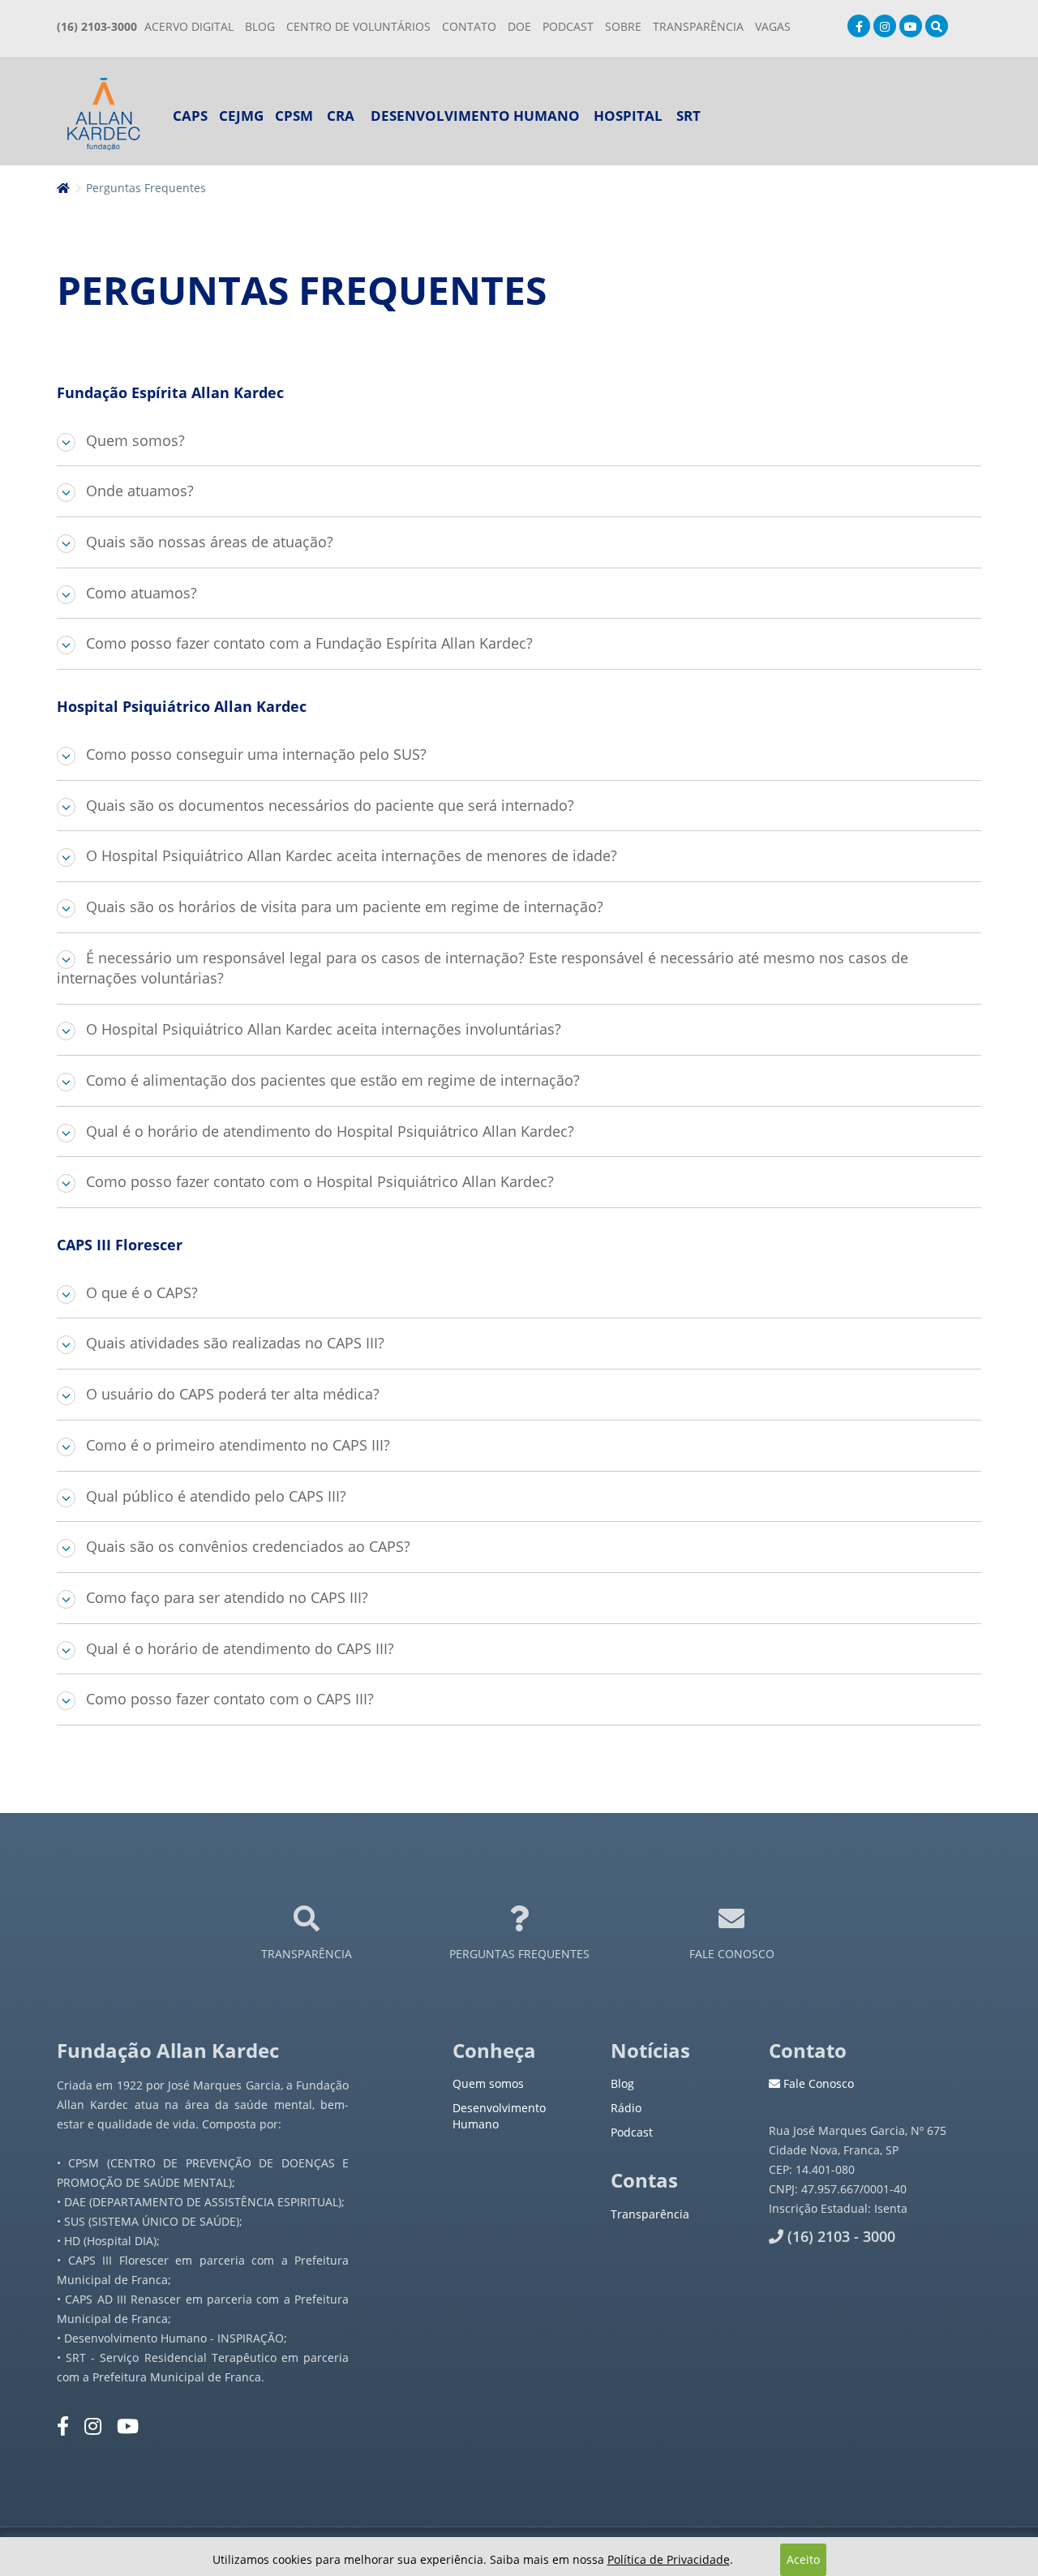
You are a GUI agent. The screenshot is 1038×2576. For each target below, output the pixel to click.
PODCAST (568, 26)
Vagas (773, 26)
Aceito (803, 2559)
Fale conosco (732, 1954)
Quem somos (488, 2083)
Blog (260, 26)
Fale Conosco (817, 2083)
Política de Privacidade (669, 2559)
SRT (688, 116)
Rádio (626, 2108)
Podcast (632, 2132)
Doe (519, 26)
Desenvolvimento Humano (475, 116)
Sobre (623, 26)
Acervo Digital (189, 26)
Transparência (307, 1954)
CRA (341, 116)
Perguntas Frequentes (519, 1954)
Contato (469, 26)
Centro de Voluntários (358, 26)
